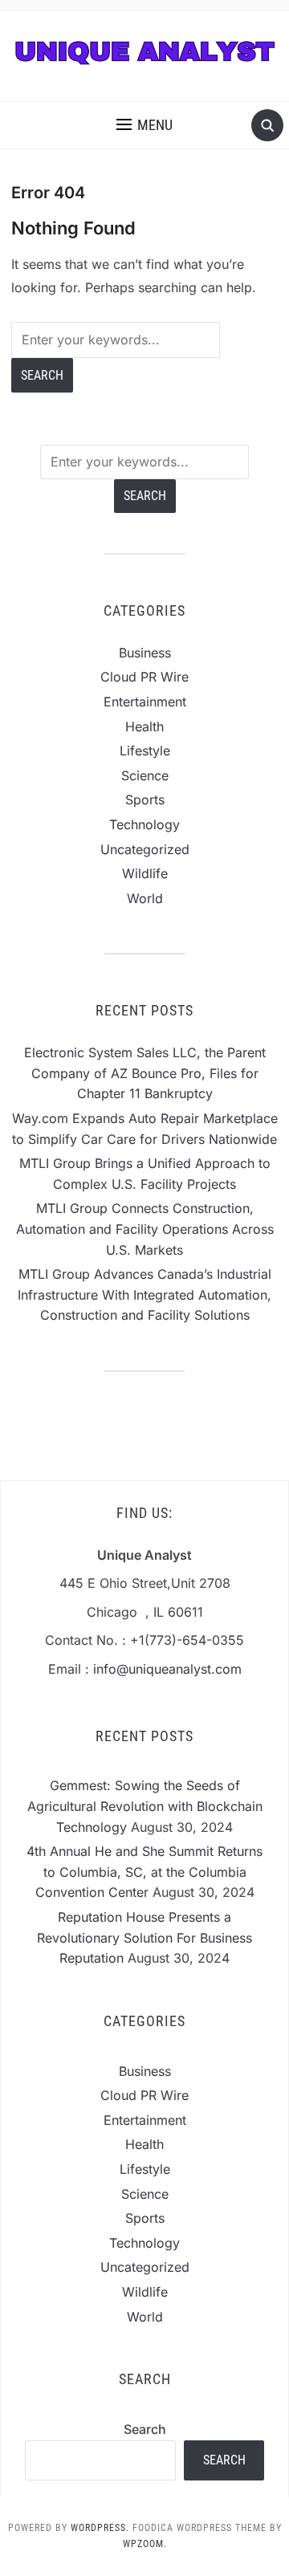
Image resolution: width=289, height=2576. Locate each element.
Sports (145, 800)
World (145, 898)
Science (145, 775)
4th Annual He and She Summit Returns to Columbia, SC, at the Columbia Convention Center (144, 1872)
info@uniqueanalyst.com (167, 1669)
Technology (144, 824)
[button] (144, 125)
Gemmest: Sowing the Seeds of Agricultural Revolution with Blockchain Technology (145, 1806)
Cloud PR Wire (144, 677)
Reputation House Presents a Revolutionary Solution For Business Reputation (144, 1937)
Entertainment (145, 702)
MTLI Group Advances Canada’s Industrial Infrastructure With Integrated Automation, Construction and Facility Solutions (144, 1294)
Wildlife (145, 873)
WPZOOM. (145, 2544)
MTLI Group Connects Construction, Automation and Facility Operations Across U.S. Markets (145, 1229)
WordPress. (100, 2528)
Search (145, 2429)
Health (144, 726)
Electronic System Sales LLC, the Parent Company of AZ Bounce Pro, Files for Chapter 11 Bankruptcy (145, 1073)
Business (145, 653)
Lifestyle (145, 751)
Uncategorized (145, 849)
